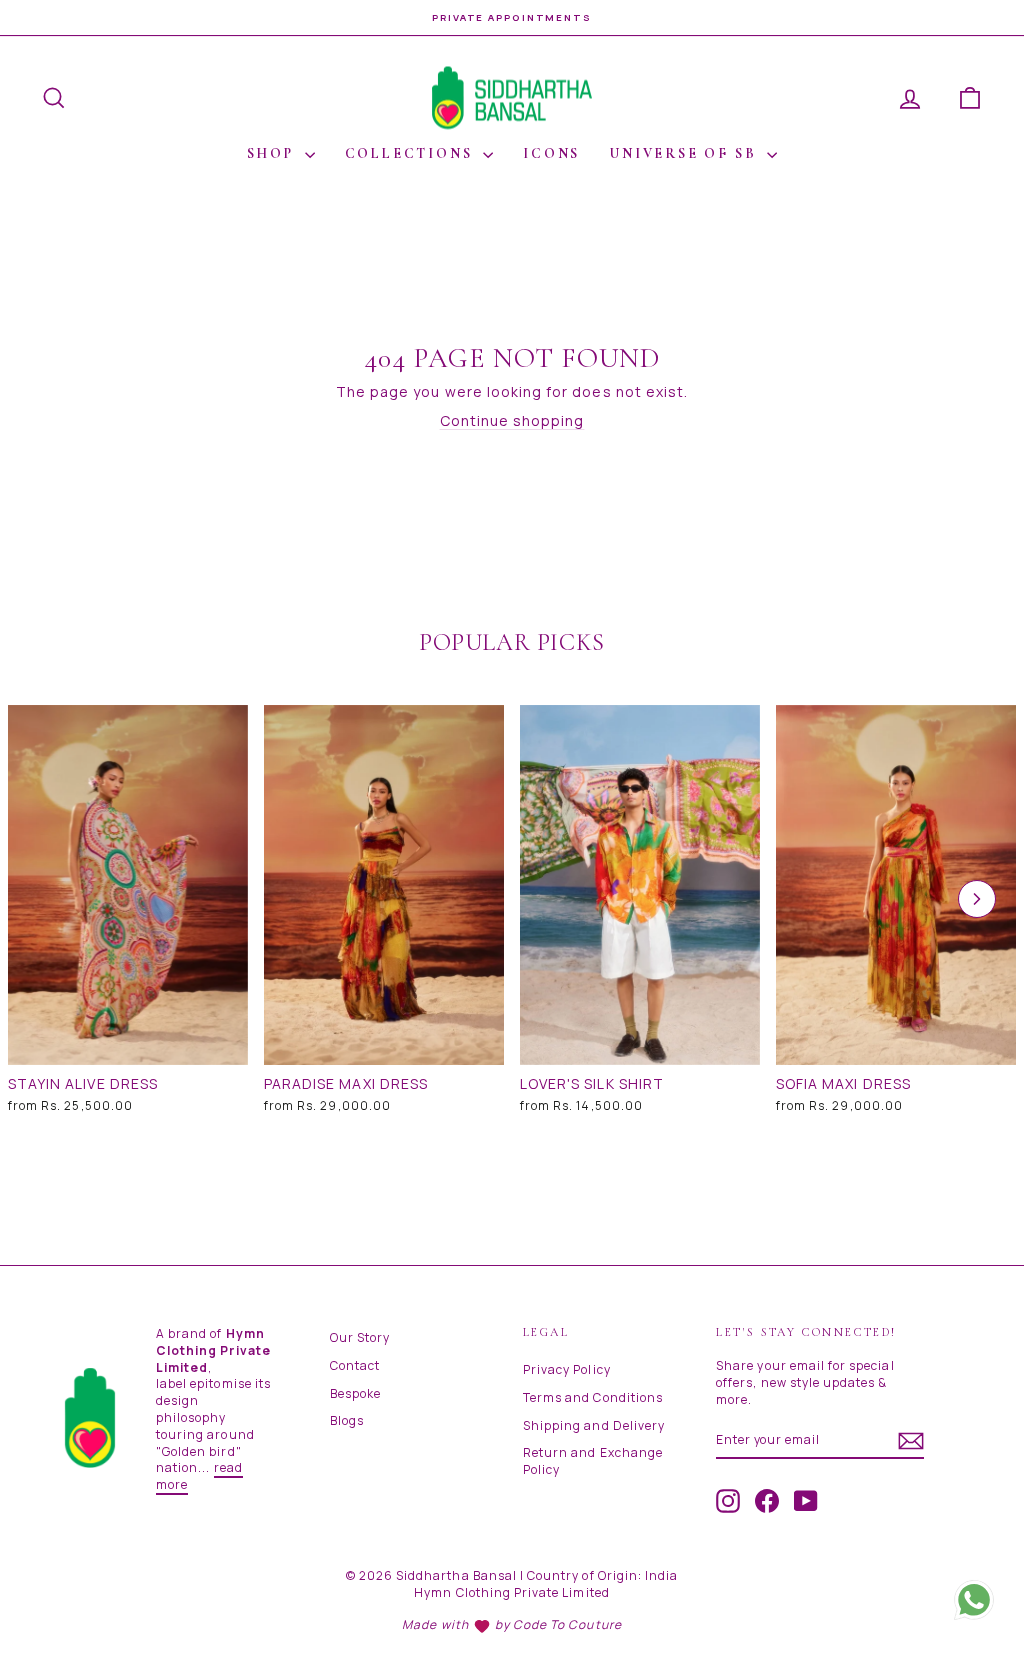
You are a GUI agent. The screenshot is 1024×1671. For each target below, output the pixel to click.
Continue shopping (512, 420)
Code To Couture (567, 1624)
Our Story (360, 1337)
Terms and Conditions (593, 1397)
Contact (355, 1365)
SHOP (273, 153)
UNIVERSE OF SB (686, 153)
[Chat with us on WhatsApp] (974, 1600)
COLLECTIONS (412, 153)
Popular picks (512, 642)
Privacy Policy (567, 1369)
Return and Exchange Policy (593, 1461)
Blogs (347, 1420)
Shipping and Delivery (594, 1425)
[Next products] (977, 899)
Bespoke (355, 1393)
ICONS (551, 153)
